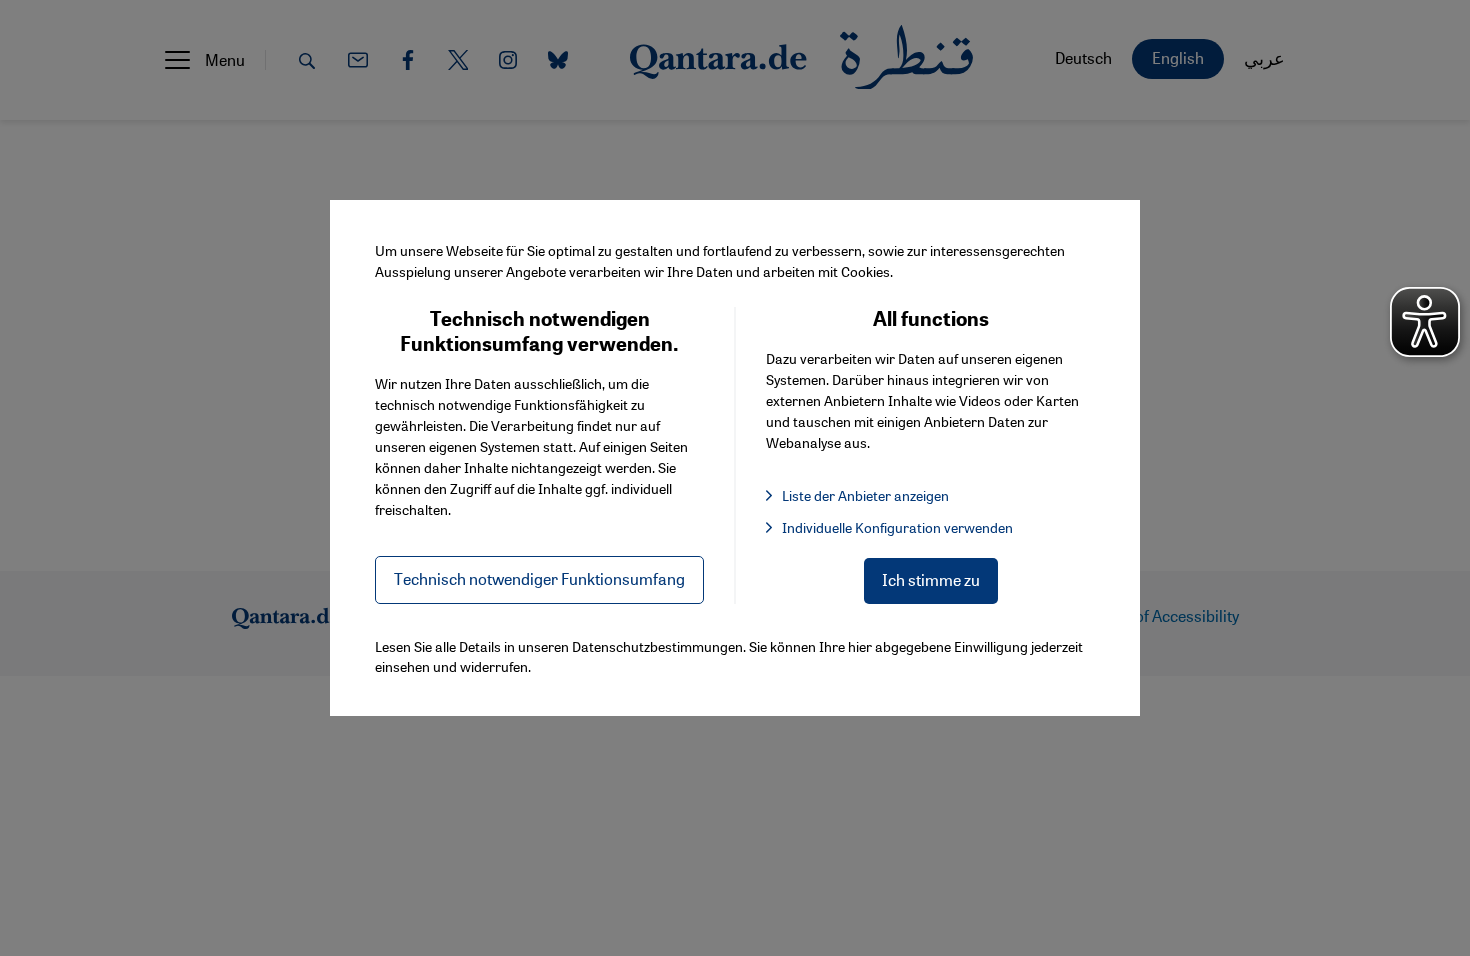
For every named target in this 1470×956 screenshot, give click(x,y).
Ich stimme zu (931, 579)
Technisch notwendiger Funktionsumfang (539, 578)
